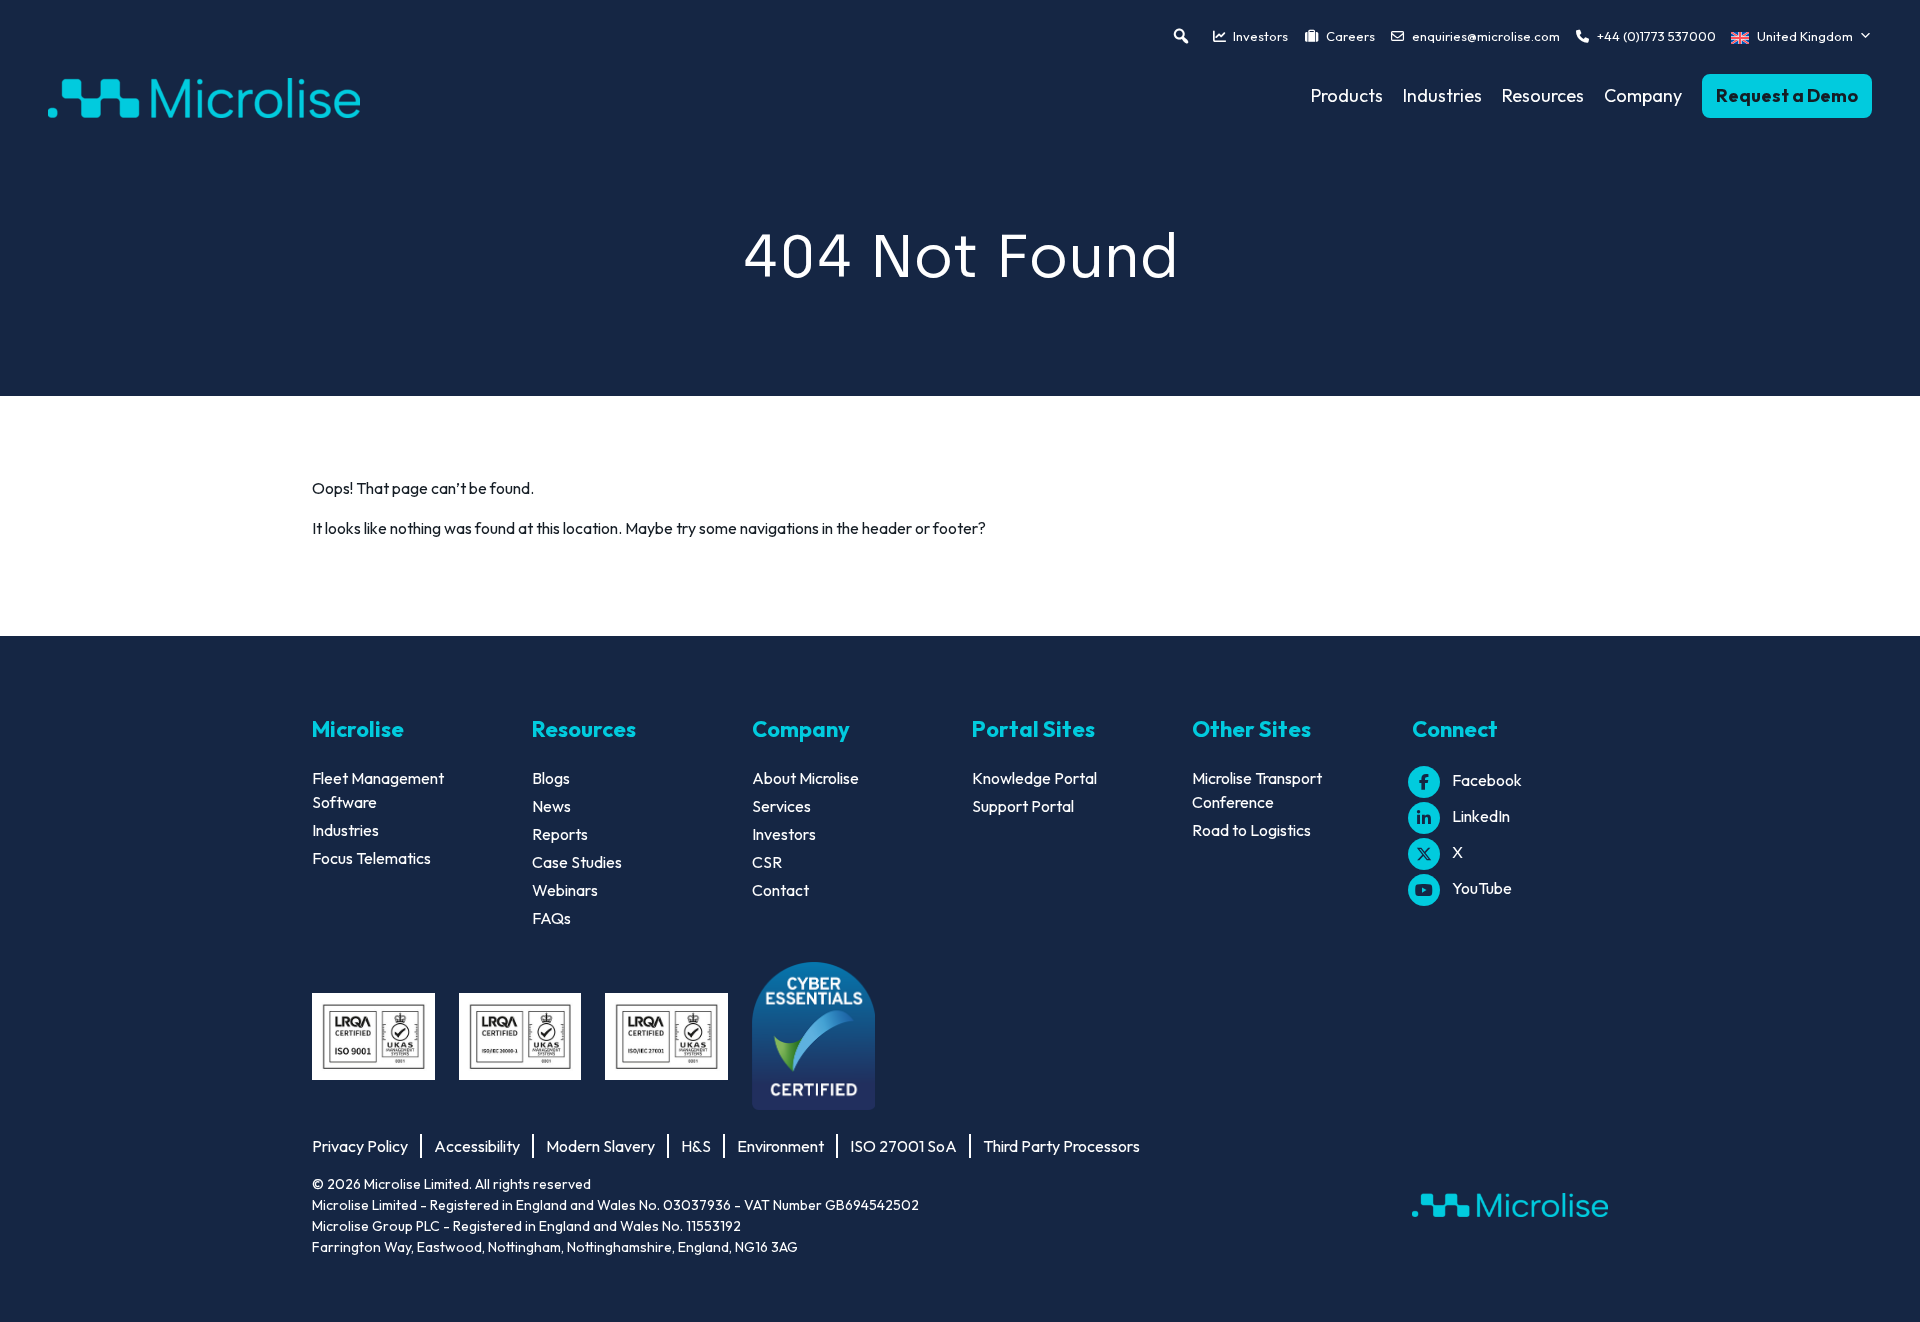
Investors (1260, 36)
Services (781, 806)
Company (1643, 95)
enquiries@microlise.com (1486, 36)
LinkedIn (1481, 816)
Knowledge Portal (1034, 778)
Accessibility (477, 1146)
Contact (780, 890)
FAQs (551, 918)
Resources (1543, 95)
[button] (1181, 36)
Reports (560, 834)
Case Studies (577, 862)
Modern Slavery (600, 1146)
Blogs (551, 778)
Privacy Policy (360, 1146)
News (551, 806)
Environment (780, 1146)
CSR (767, 862)
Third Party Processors (1061, 1146)
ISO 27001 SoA (903, 1146)
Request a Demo (1787, 95)
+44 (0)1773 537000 (1656, 36)
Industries (1442, 95)
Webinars (565, 890)
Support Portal (1023, 806)
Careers (1350, 36)
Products (1347, 95)
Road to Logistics (1251, 830)
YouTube (1482, 888)
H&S (696, 1146)
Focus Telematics (371, 858)
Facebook (1487, 780)
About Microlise (805, 778)
